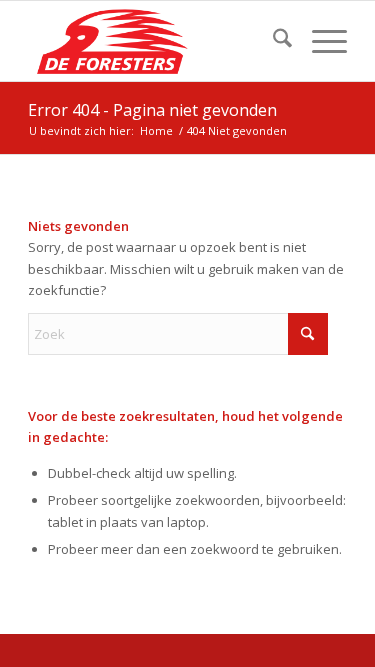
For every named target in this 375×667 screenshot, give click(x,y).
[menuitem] (272, 41)
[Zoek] (272, 41)
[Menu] (319, 41)
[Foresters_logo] (155, 41)
